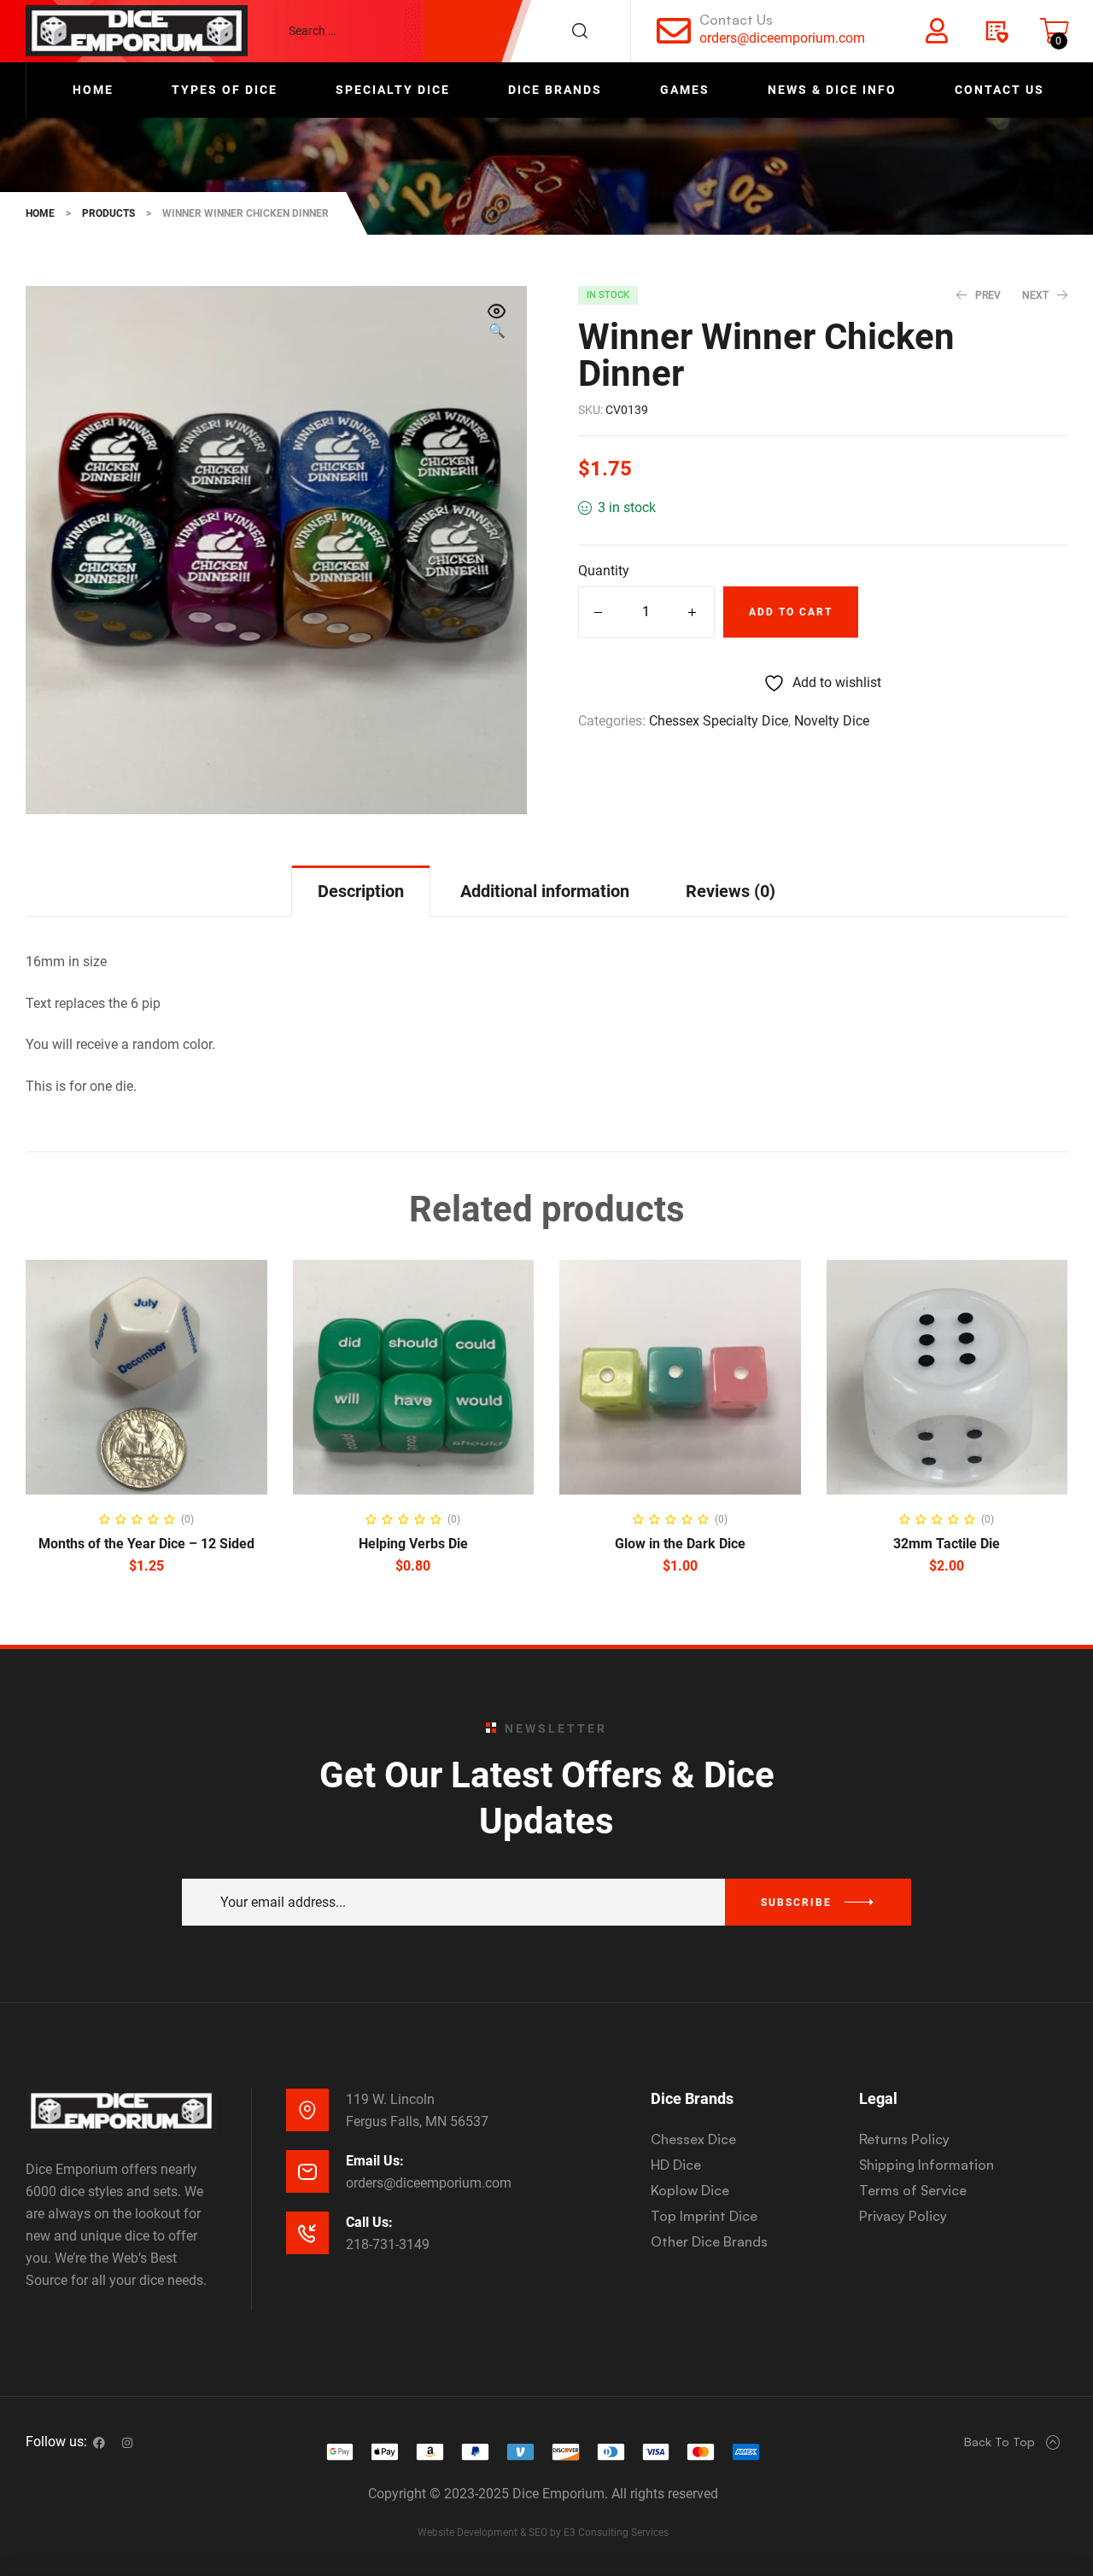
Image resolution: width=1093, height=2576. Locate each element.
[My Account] (937, 31)
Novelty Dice (832, 721)
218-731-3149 (388, 2244)
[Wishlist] (996, 31)
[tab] (361, 891)
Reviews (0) (731, 891)
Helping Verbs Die (413, 1544)
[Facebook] (99, 2443)
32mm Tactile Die (947, 1544)
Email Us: (375, 2161)
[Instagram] (127, 2443)
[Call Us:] (307, 2233)
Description (361, 891)
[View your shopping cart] (1055, 31)
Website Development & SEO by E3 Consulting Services (543, 2532)
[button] (497, 323)
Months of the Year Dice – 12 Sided (146, 1544)
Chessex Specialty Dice (719, 721)
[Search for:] (447, 31)
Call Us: (369, 2222)
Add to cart (791, 612)
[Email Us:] (307, 2171)
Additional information (545, 891)
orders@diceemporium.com (782, 38)
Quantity (604, 571)
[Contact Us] (674, 31)
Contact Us (736, 20)
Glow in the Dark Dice (680, 1544)
